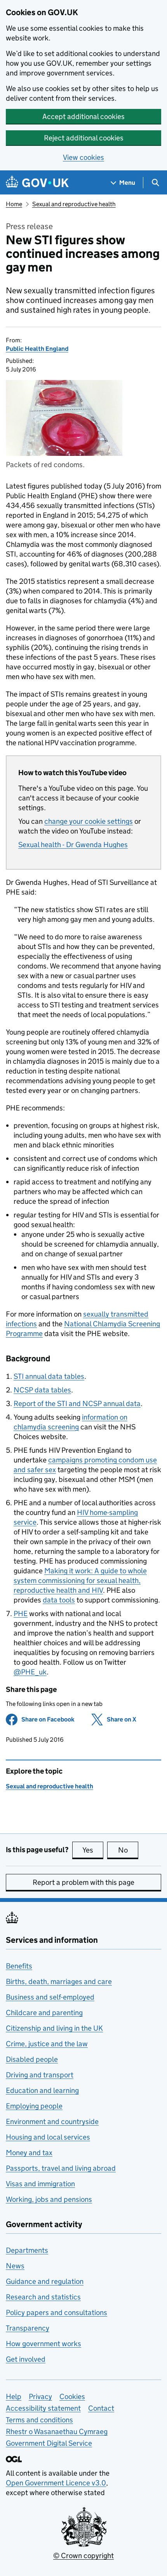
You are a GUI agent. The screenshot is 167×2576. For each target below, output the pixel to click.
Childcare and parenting (44, 2013)
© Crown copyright (83, 2556)
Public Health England (37, 349)
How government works (43, 2344)
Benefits (19, 1966)
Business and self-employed (50, 1997)
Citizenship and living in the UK (54, 2028)
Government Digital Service (49, 2443)
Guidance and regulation (45, 2281)
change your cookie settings (89, 821)
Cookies (72, 2397)
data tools (59, 1600)
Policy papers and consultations (57, 2312)
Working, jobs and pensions (49, 2199)
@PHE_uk (30, 1672)
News (15, 2266)
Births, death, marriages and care (59, 1981)
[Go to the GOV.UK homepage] (37, 183)
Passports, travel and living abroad (61, 2168)
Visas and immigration (40, 2184)
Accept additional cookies (83, 116)
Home (14, 204)
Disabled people (32, 2059)
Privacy (40, 2397)
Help (14, 2397)
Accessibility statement (43, 2408)
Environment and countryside (52, 2122)
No (128, 1850)
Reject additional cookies (84, 138)
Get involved (26, 2359)
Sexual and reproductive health (74, 204)
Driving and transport (40, 2075)
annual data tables (49, 1376)
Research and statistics (43, 2297)
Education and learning (42, 2090)
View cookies (83, 157)
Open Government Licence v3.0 (56, 2483)
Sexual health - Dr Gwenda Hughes (73, 845)
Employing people (34, 2106)
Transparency (28, 2328)
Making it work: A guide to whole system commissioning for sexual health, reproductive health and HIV (80, 1580)
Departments (27, 2250)
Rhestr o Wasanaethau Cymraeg (57, 2432)
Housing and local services (48, 2137)
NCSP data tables (42, 1390)
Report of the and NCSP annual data (77, 1404)
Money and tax (29, 2153)
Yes (93, 1850)
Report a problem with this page (83, 1882)
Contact (101, 2408)
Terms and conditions (39, 2420)
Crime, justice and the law (47, 2044)
